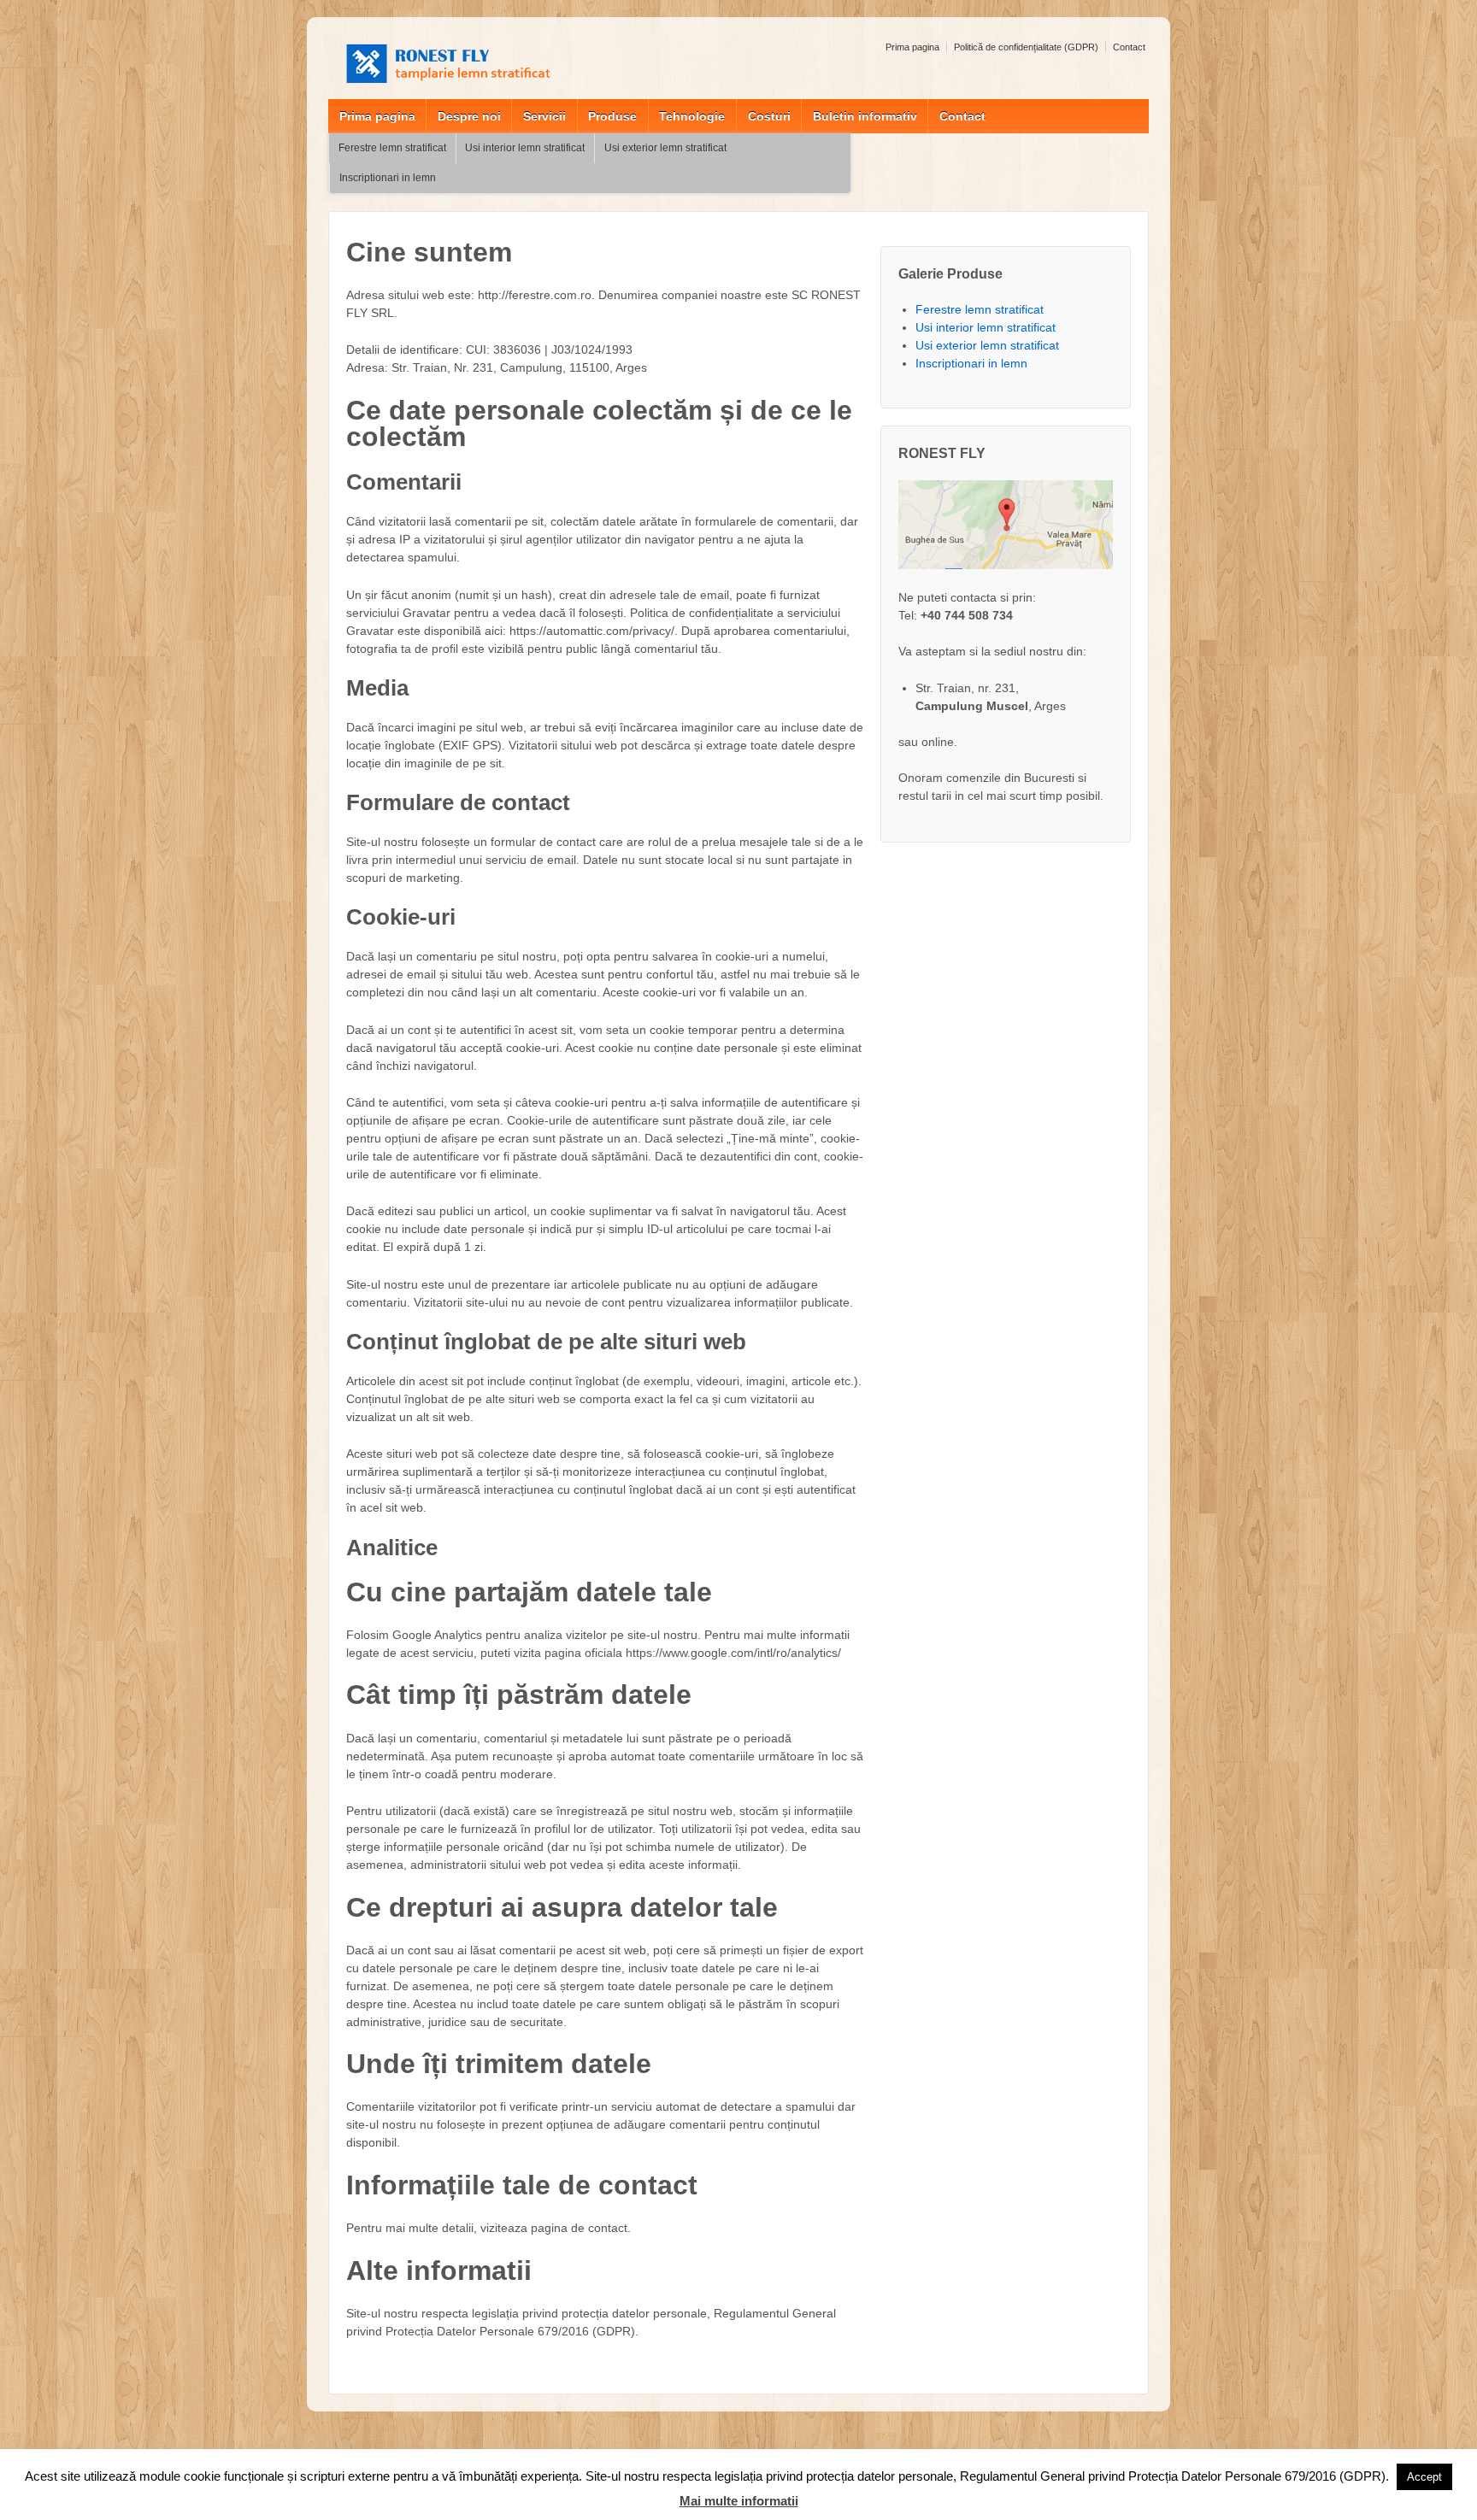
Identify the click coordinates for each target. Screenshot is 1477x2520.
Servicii (544, 116)
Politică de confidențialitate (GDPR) (1026, 47)
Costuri (769, 116)
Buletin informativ (865, 116)
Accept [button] (1424, 2477)
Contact (1129, 47)
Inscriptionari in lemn (388, 178)
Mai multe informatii (739, 2501)
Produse (612, 116)
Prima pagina (912, 47)
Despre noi (469, 116)
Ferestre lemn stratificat (392, 148)
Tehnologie (692, 116)
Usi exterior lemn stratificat (665, 148)
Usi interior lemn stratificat (525, 148)
